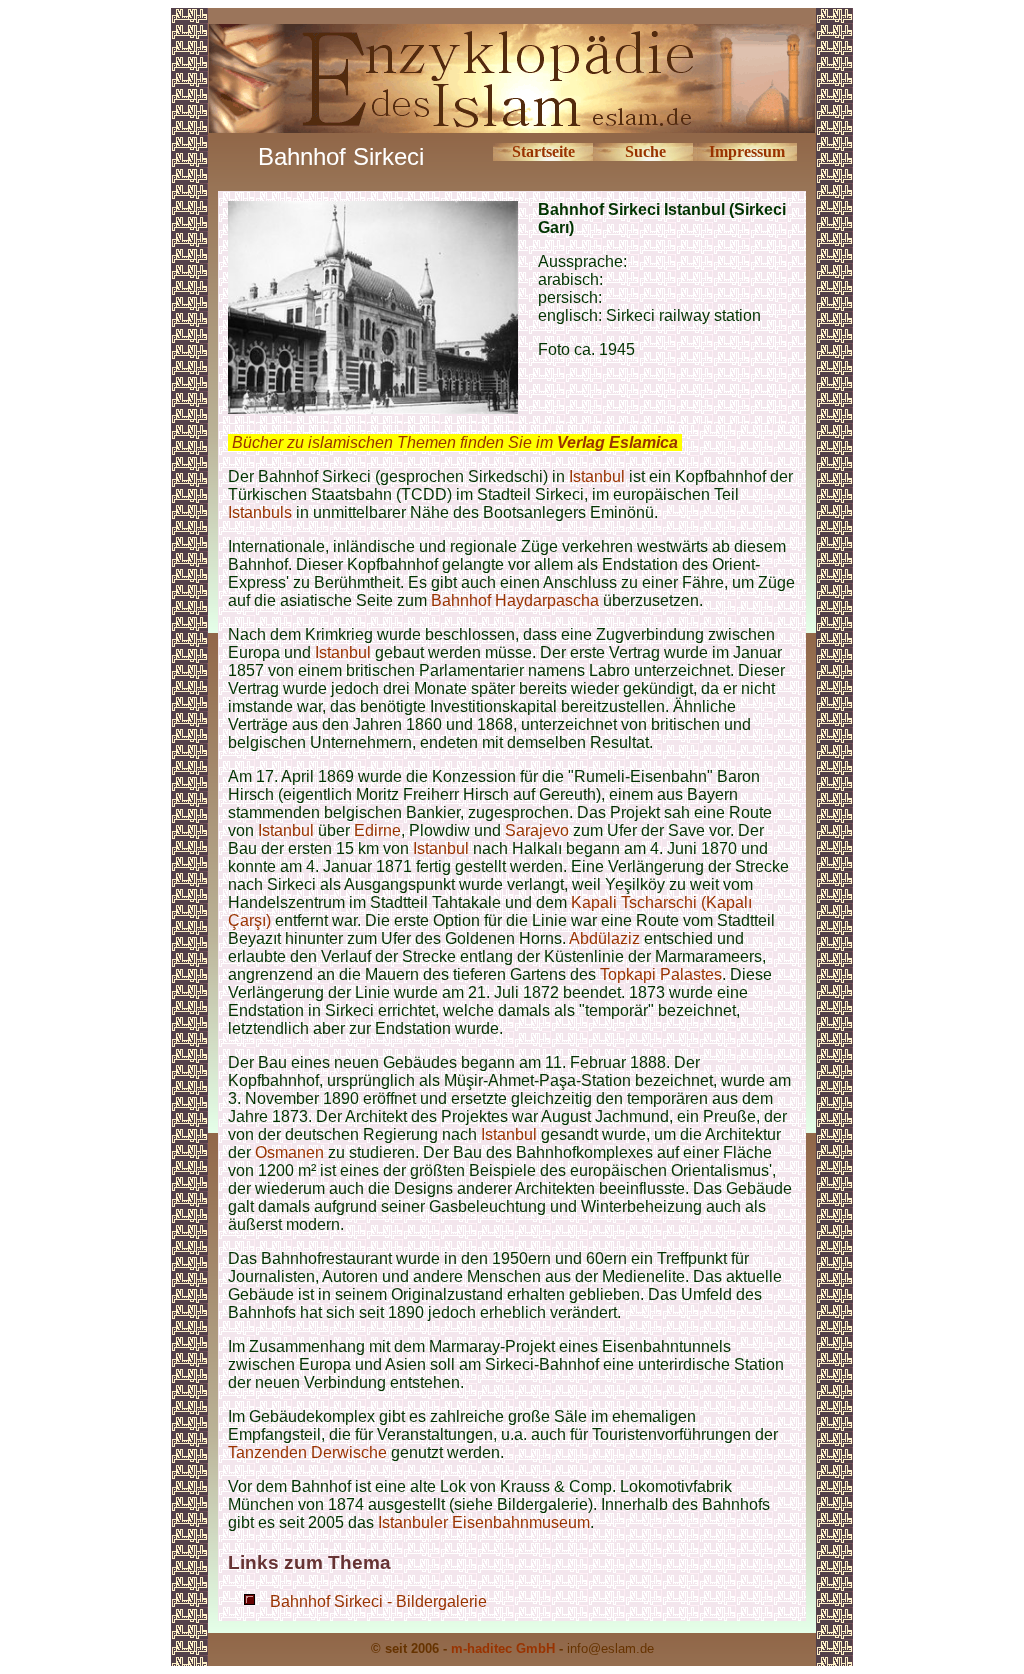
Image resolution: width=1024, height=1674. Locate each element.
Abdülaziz (604, 938)
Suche (645, 151)
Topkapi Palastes (661, 974)
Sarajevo (537, 830)
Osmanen (289, 1152)
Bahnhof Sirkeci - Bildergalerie (378, 1601)
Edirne (377, 830)
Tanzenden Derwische (307, 1452)
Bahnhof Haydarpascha (515, 600)
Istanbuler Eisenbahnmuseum (484, 1522)
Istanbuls (260, 512)
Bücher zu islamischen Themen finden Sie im (455, 442)
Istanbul (597, 476)
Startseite (543, 151)
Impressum (747, 151)
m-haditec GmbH (503, 1648)
